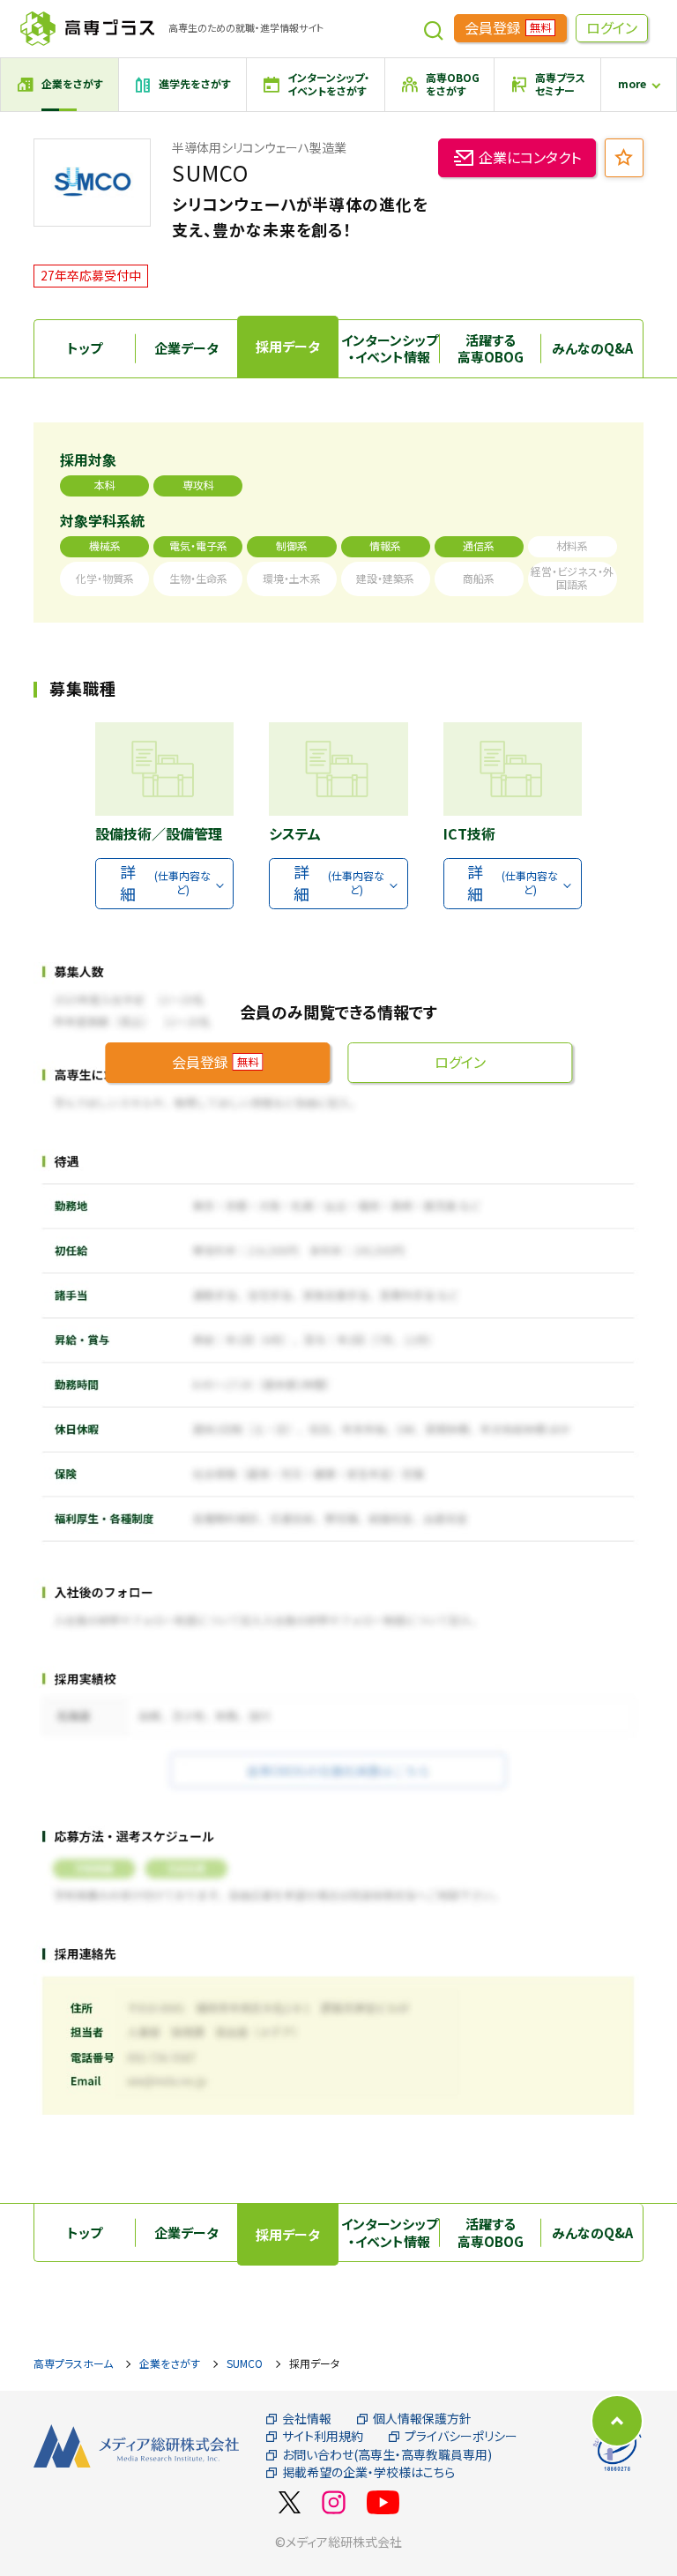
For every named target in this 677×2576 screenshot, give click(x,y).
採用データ (288, 346)
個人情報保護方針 (422, 2419)
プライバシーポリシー (461, 2436)
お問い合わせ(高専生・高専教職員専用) (387, 2455)
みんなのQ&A (592, 348)
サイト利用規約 (323, 2436)
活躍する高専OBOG (491, 349)
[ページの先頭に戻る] (617, 2421)
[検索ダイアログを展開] (434, 28)
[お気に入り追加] (624, 158)
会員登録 (508, 27)
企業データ (186, 348)
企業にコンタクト (530, 157)
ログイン (612, 27)
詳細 (165, 882)
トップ (85, 348)
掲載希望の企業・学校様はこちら (368, 2472)
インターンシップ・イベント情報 (390, 349)
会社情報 (307, 2419)
